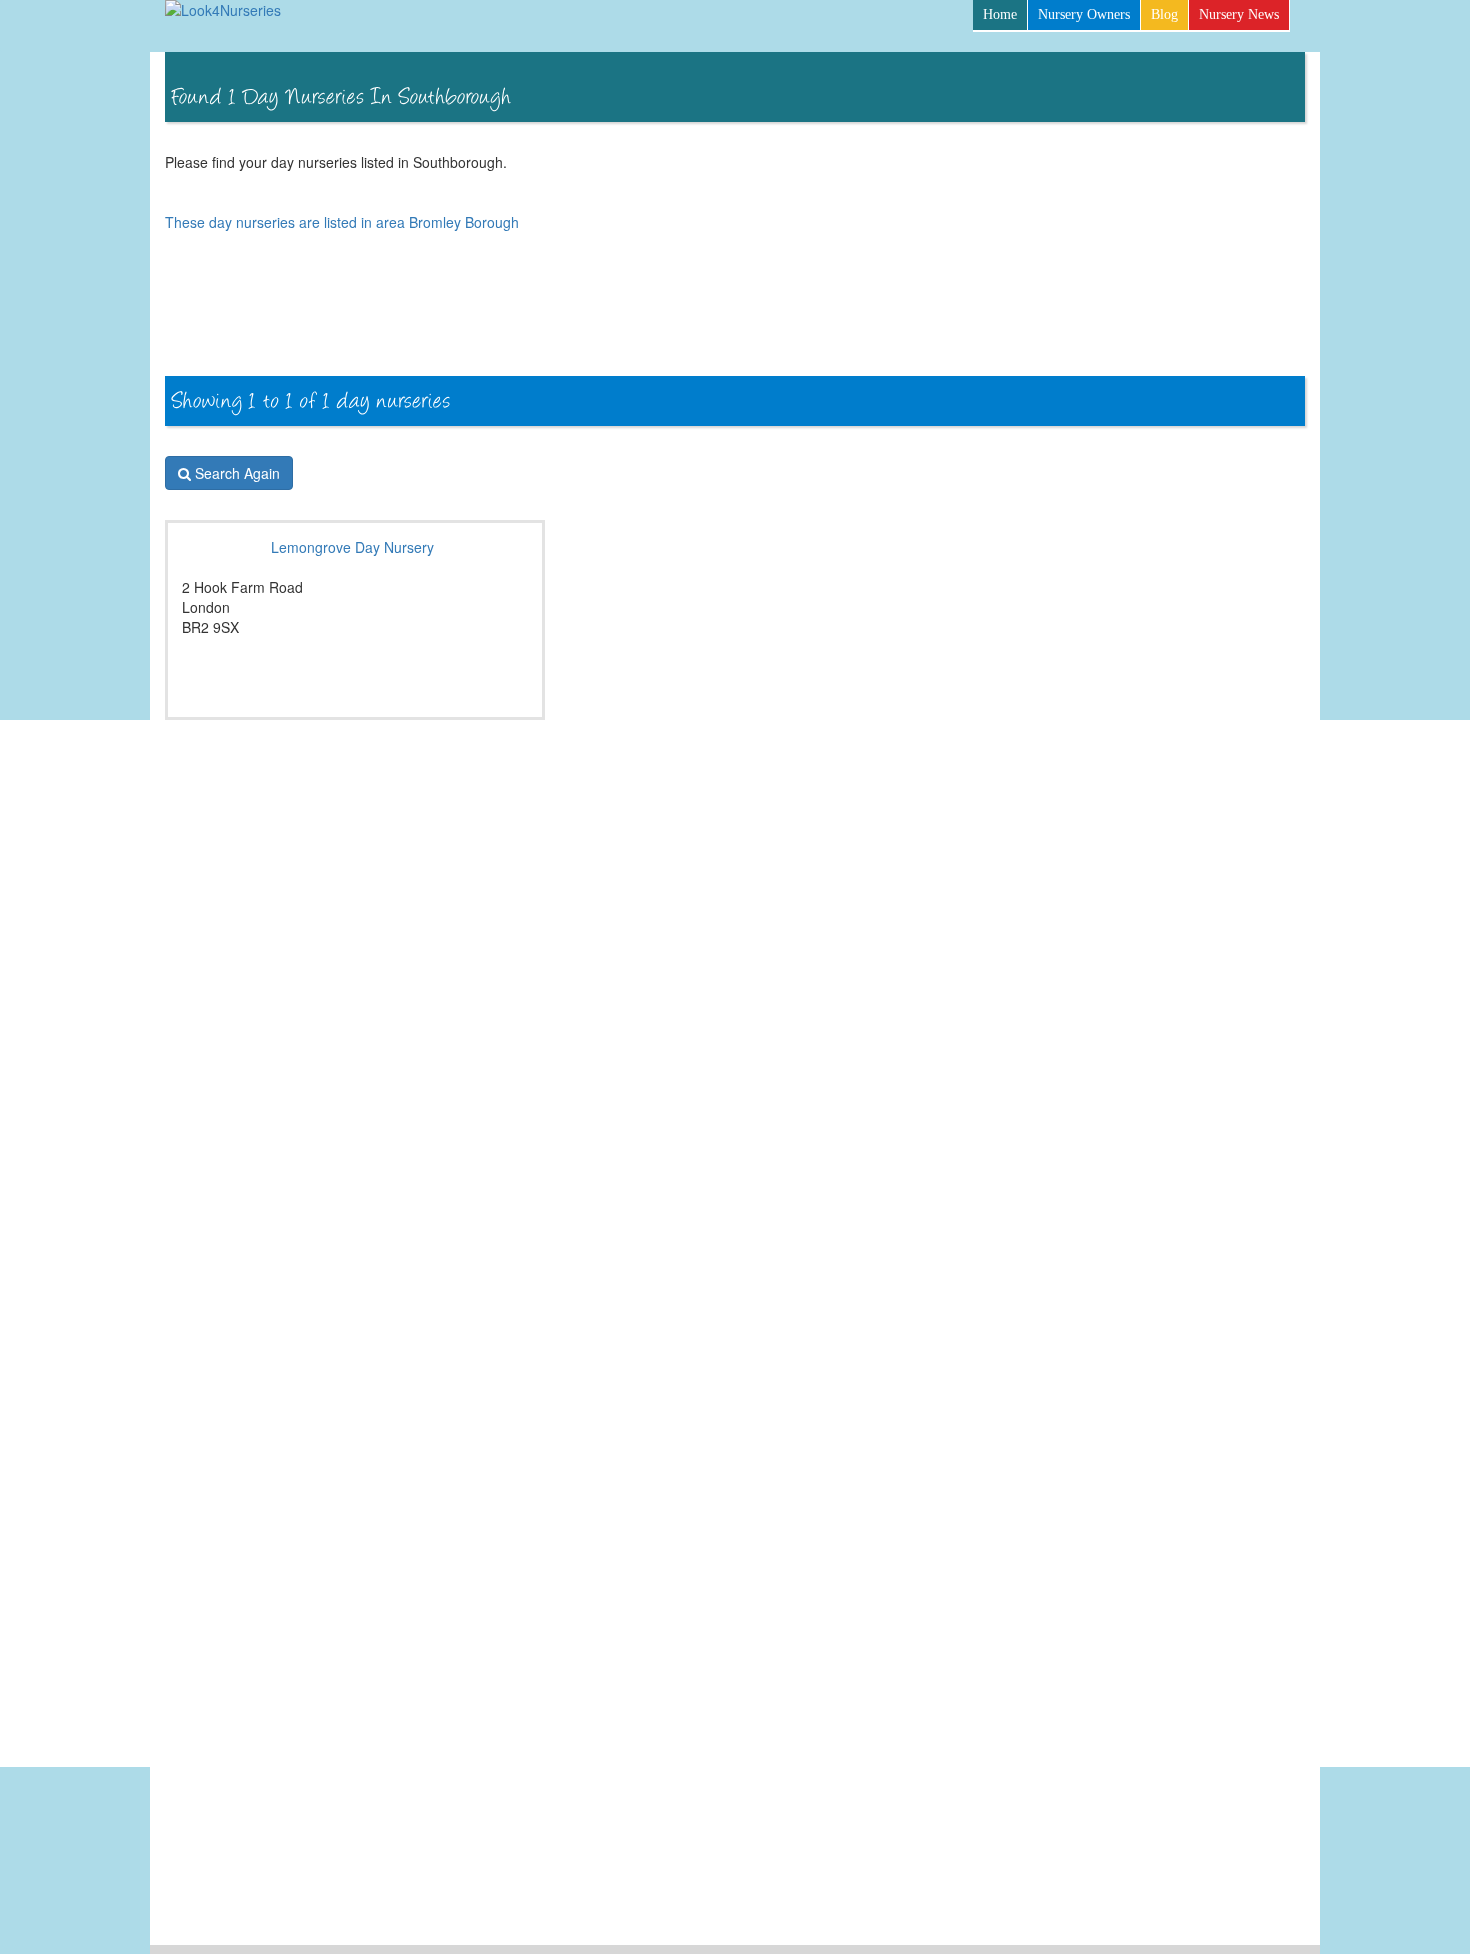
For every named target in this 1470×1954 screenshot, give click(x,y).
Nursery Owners (1084, 14)
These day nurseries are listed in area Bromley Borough (342, 222)
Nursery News (1239, 14)
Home (1000, 14)
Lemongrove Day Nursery (352, 547)
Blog (1164, 14)
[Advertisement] (941, 322)
